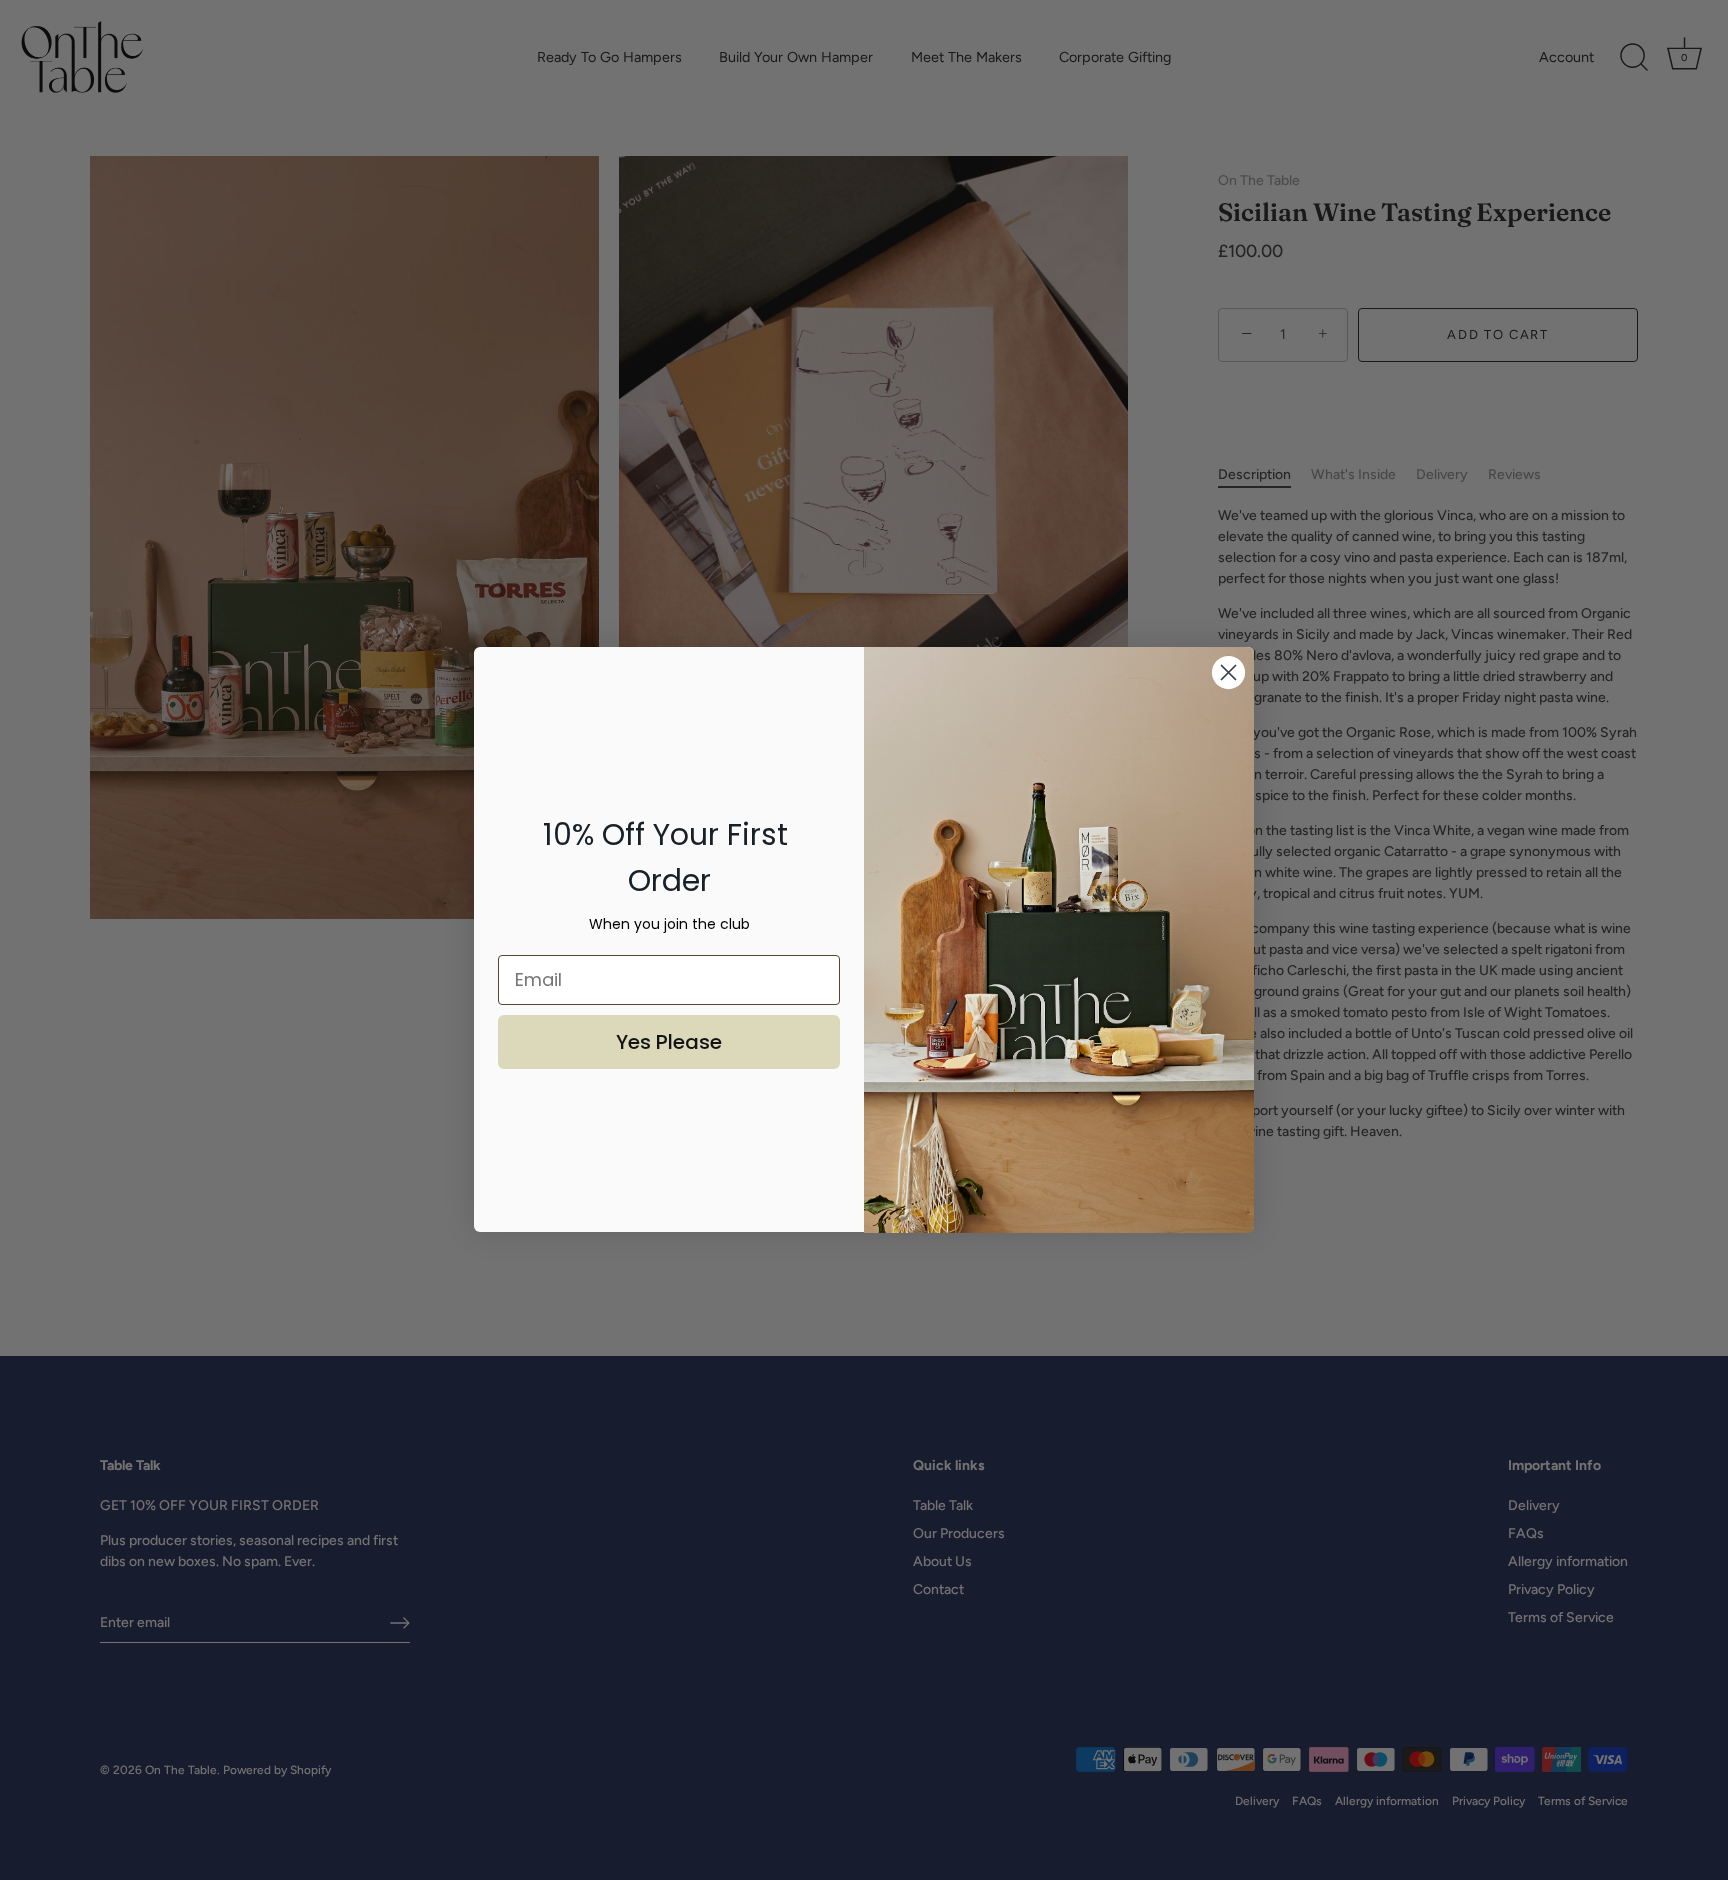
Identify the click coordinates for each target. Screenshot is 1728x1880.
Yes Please (669, 1042)
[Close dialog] (1228, 672)
